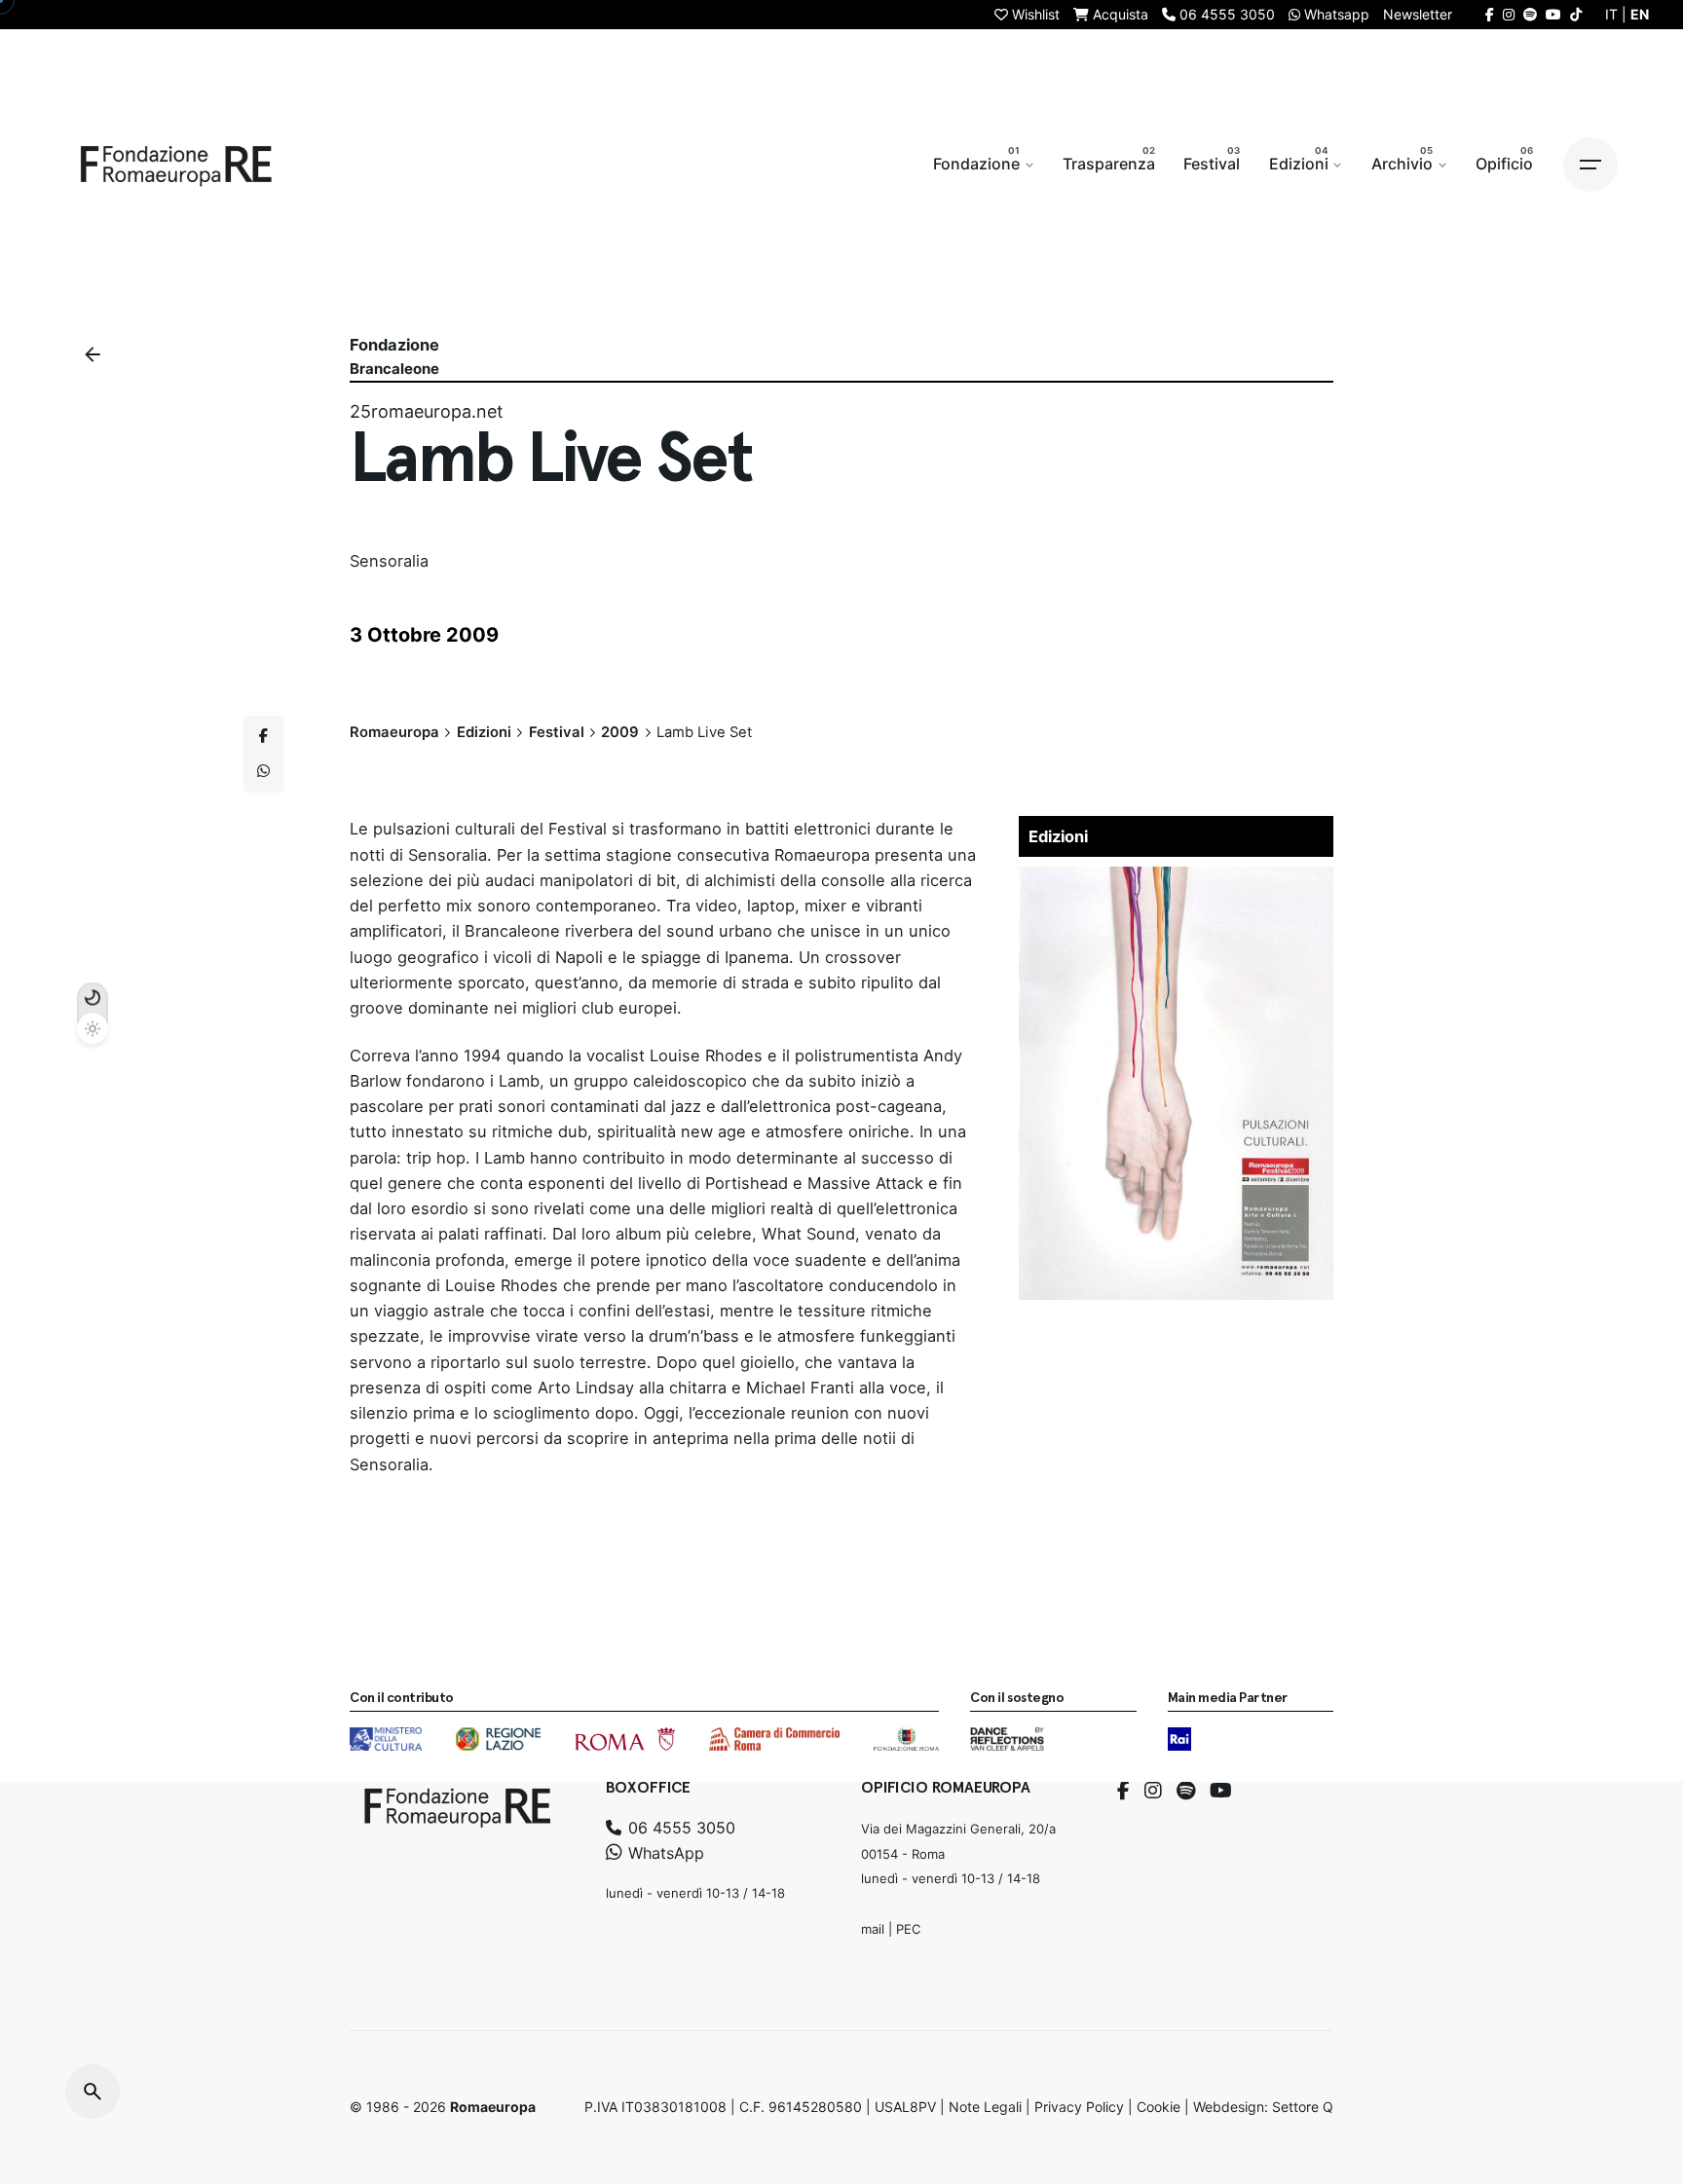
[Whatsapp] (264, 771)
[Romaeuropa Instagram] (1509, 14)
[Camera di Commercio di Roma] (774, 1739)
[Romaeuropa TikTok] (1576, 14)
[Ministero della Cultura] (386, 1739)
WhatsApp (664, 1852)
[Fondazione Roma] (906, 1739)
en (1640, 14)
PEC (908, 1928)
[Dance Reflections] (1007, 1739)
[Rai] (1179, 1739)
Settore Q (1303, 2107)
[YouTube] (1221, 1791)
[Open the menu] (1590, 165)
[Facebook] (1123, 1791)
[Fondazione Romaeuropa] (176, 165)
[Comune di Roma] (625, 1739)
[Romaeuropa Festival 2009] (1177, 879)
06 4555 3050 (679, 1827)
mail (873, 1928)
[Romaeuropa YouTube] (1553, 14)
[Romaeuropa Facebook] (1490, 14)
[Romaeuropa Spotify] (1530, 14)
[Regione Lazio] (498, 1739)
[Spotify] (1186, 1791)
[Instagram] (1153, 1791)
